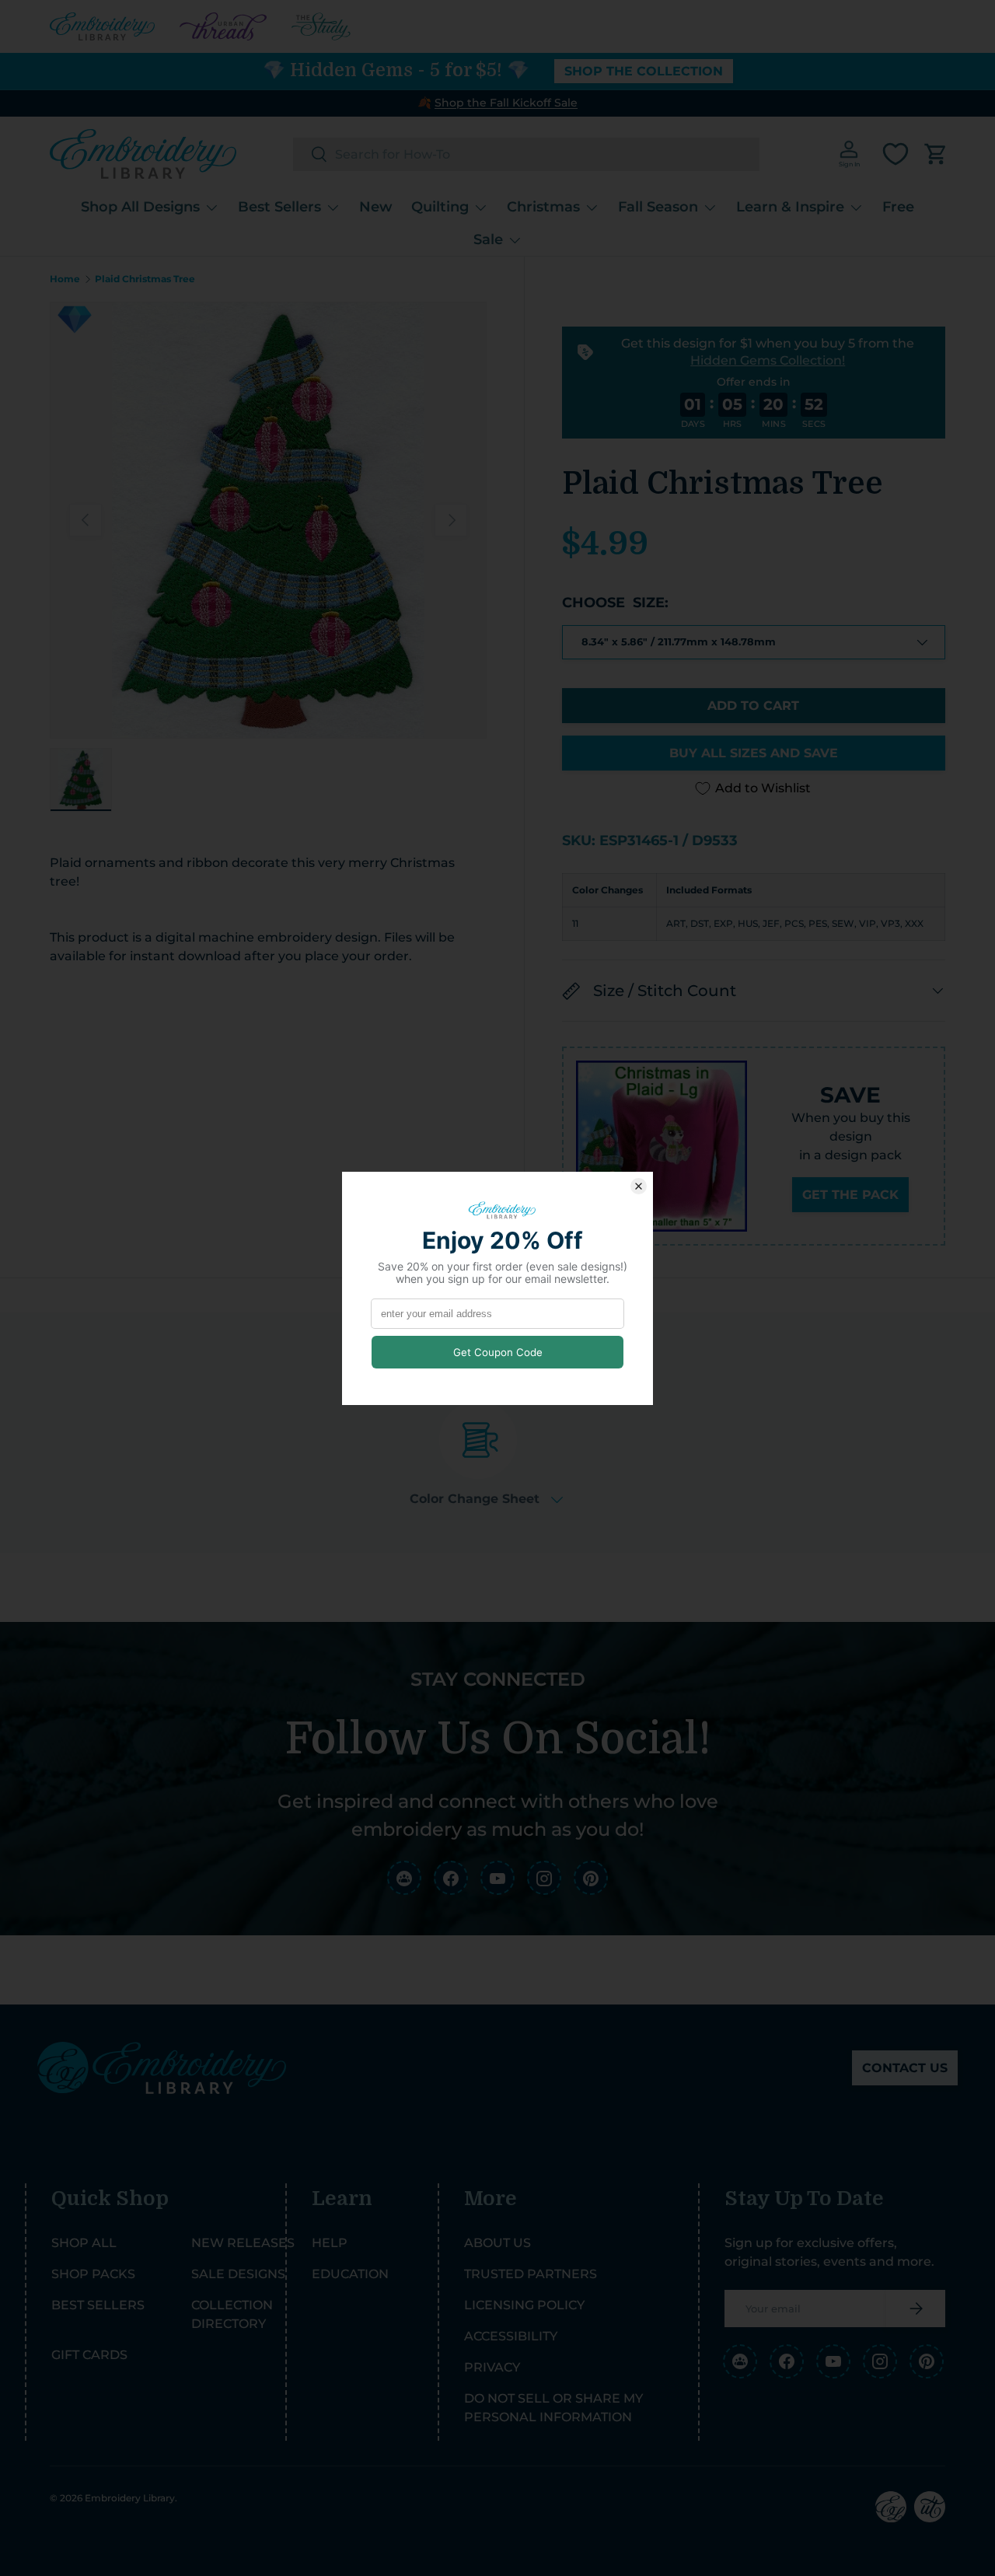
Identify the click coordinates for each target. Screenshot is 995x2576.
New (376, 207)
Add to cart (753, 706)
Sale (488, 239)
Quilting (440, 207)
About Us (497, 2243)
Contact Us (905, 2068)
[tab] (486, 1454)
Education (350, 2274)
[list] (268, 520)
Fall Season (658, 207)
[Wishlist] (895, 154)
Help (330, 2243)
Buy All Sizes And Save (754, 753)
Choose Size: (615, 603)
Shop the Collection (644, 71)
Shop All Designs (140, 207)
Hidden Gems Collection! (768, 360)
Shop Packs (93, 2274)
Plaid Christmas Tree (145, 279)
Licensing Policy (524, 2305)
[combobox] (526, 154)
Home (65, 279)
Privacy (492, 2367)
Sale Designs (238, 2274)
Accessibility (511, 2336)
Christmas (543, 207)
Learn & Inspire (790, 207)
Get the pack (850, 1195)
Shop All (84, 2243)
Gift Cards (89, 2355)
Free (898, 207)
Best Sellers (279, 207)
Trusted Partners (531, 2274)
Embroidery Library (130, 2498)
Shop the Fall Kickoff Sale (506, 103)
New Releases (243, 2243)
